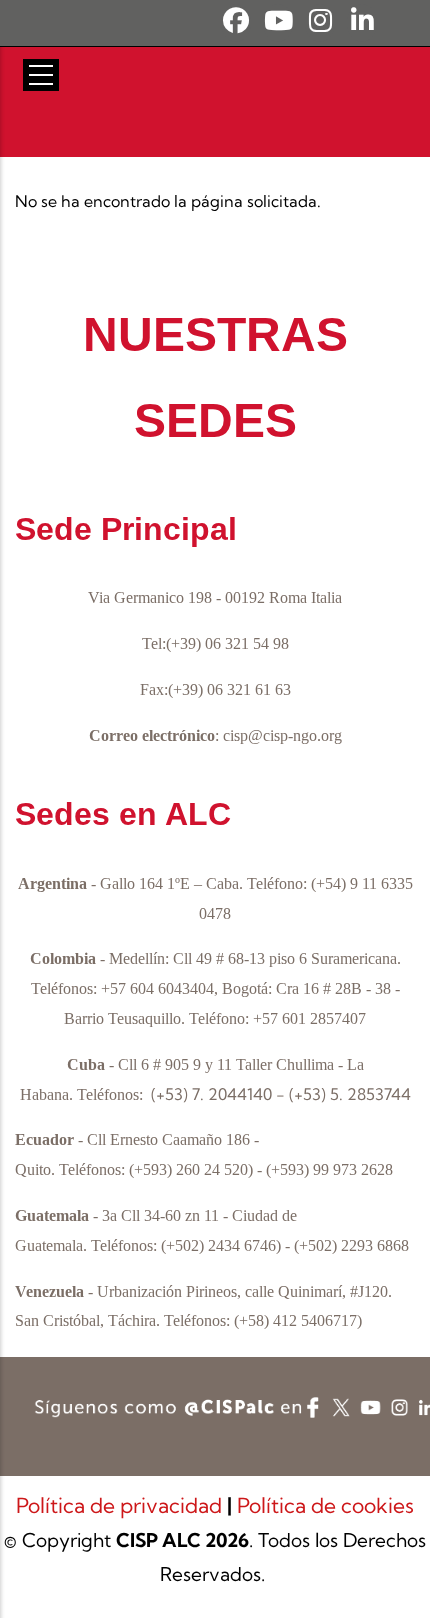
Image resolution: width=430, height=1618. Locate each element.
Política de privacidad (121, 1505)
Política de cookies (325, 1505)
